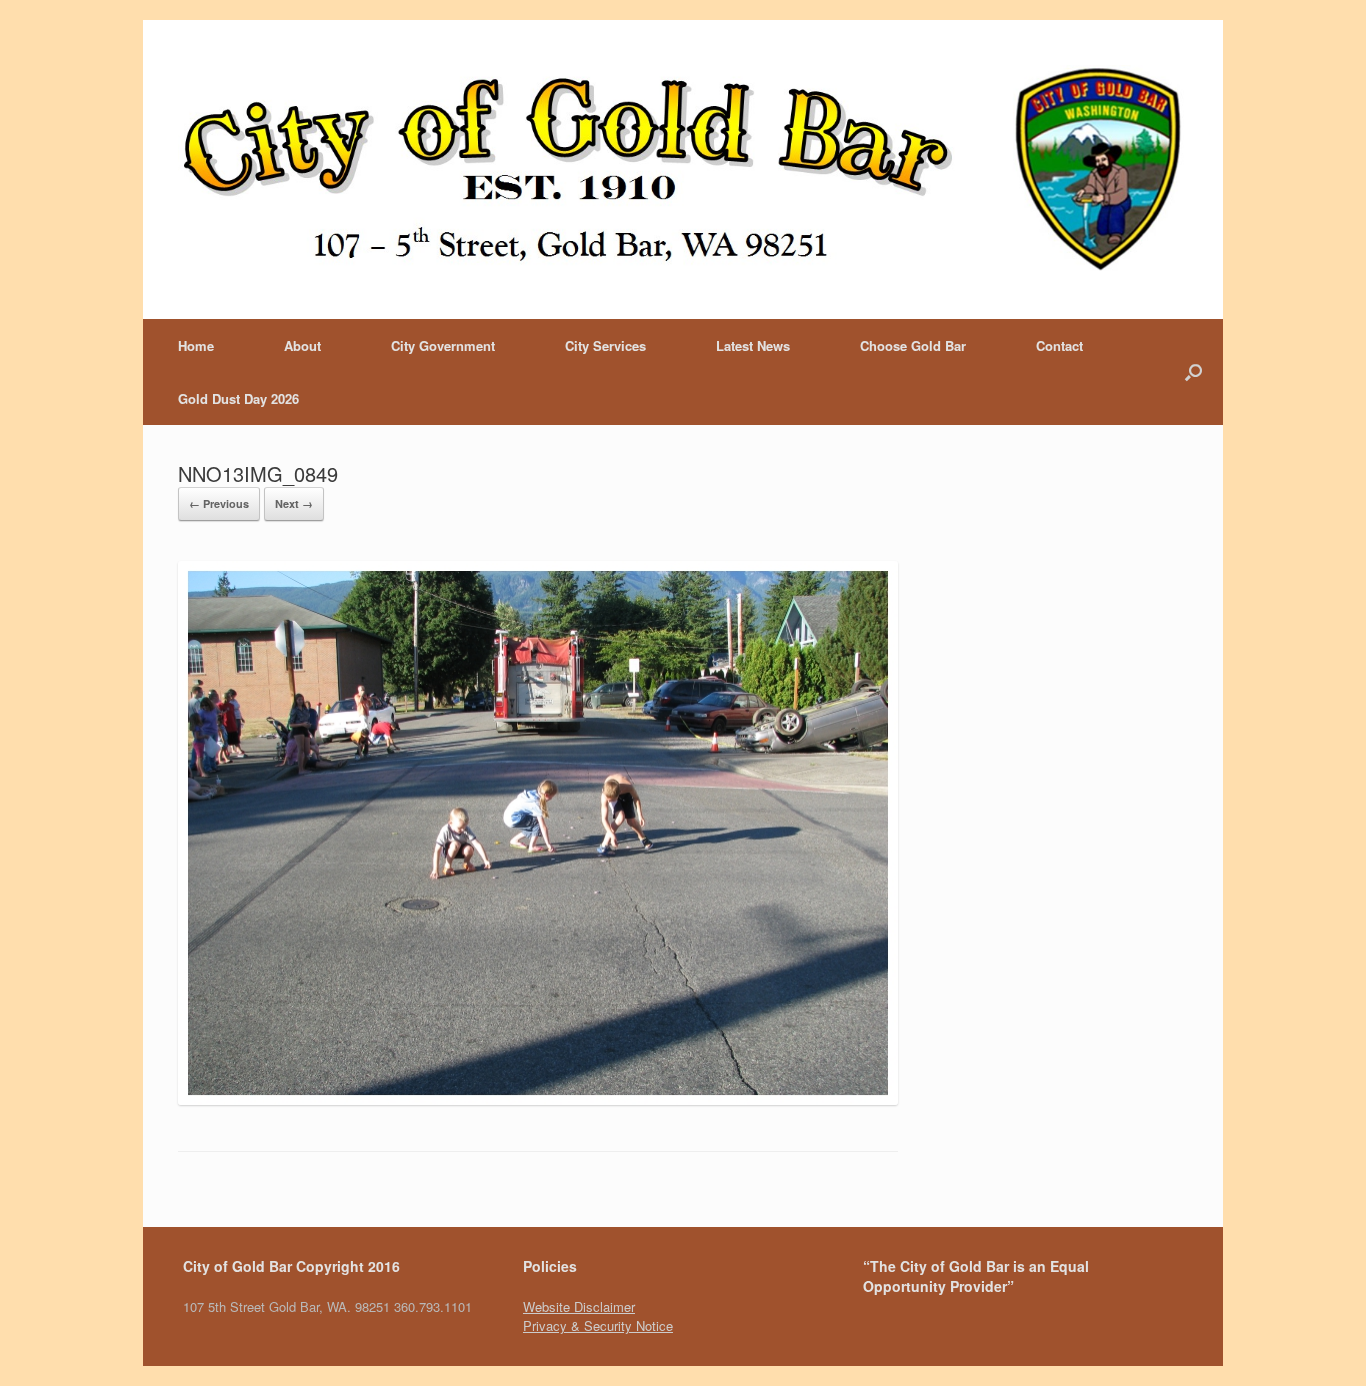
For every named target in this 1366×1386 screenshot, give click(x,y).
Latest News (753, 345)
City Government (443, 345)
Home (196, 345)
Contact (1059, 345)
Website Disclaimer (579, 1306)
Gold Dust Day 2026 (238, 398)
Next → (294, 503)
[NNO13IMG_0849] (538, 1099)
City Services (605, 345)
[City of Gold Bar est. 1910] (683, 169)
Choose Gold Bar (913, 345)
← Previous (219, 503)
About (302, 345)
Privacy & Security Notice (598, 1325)
